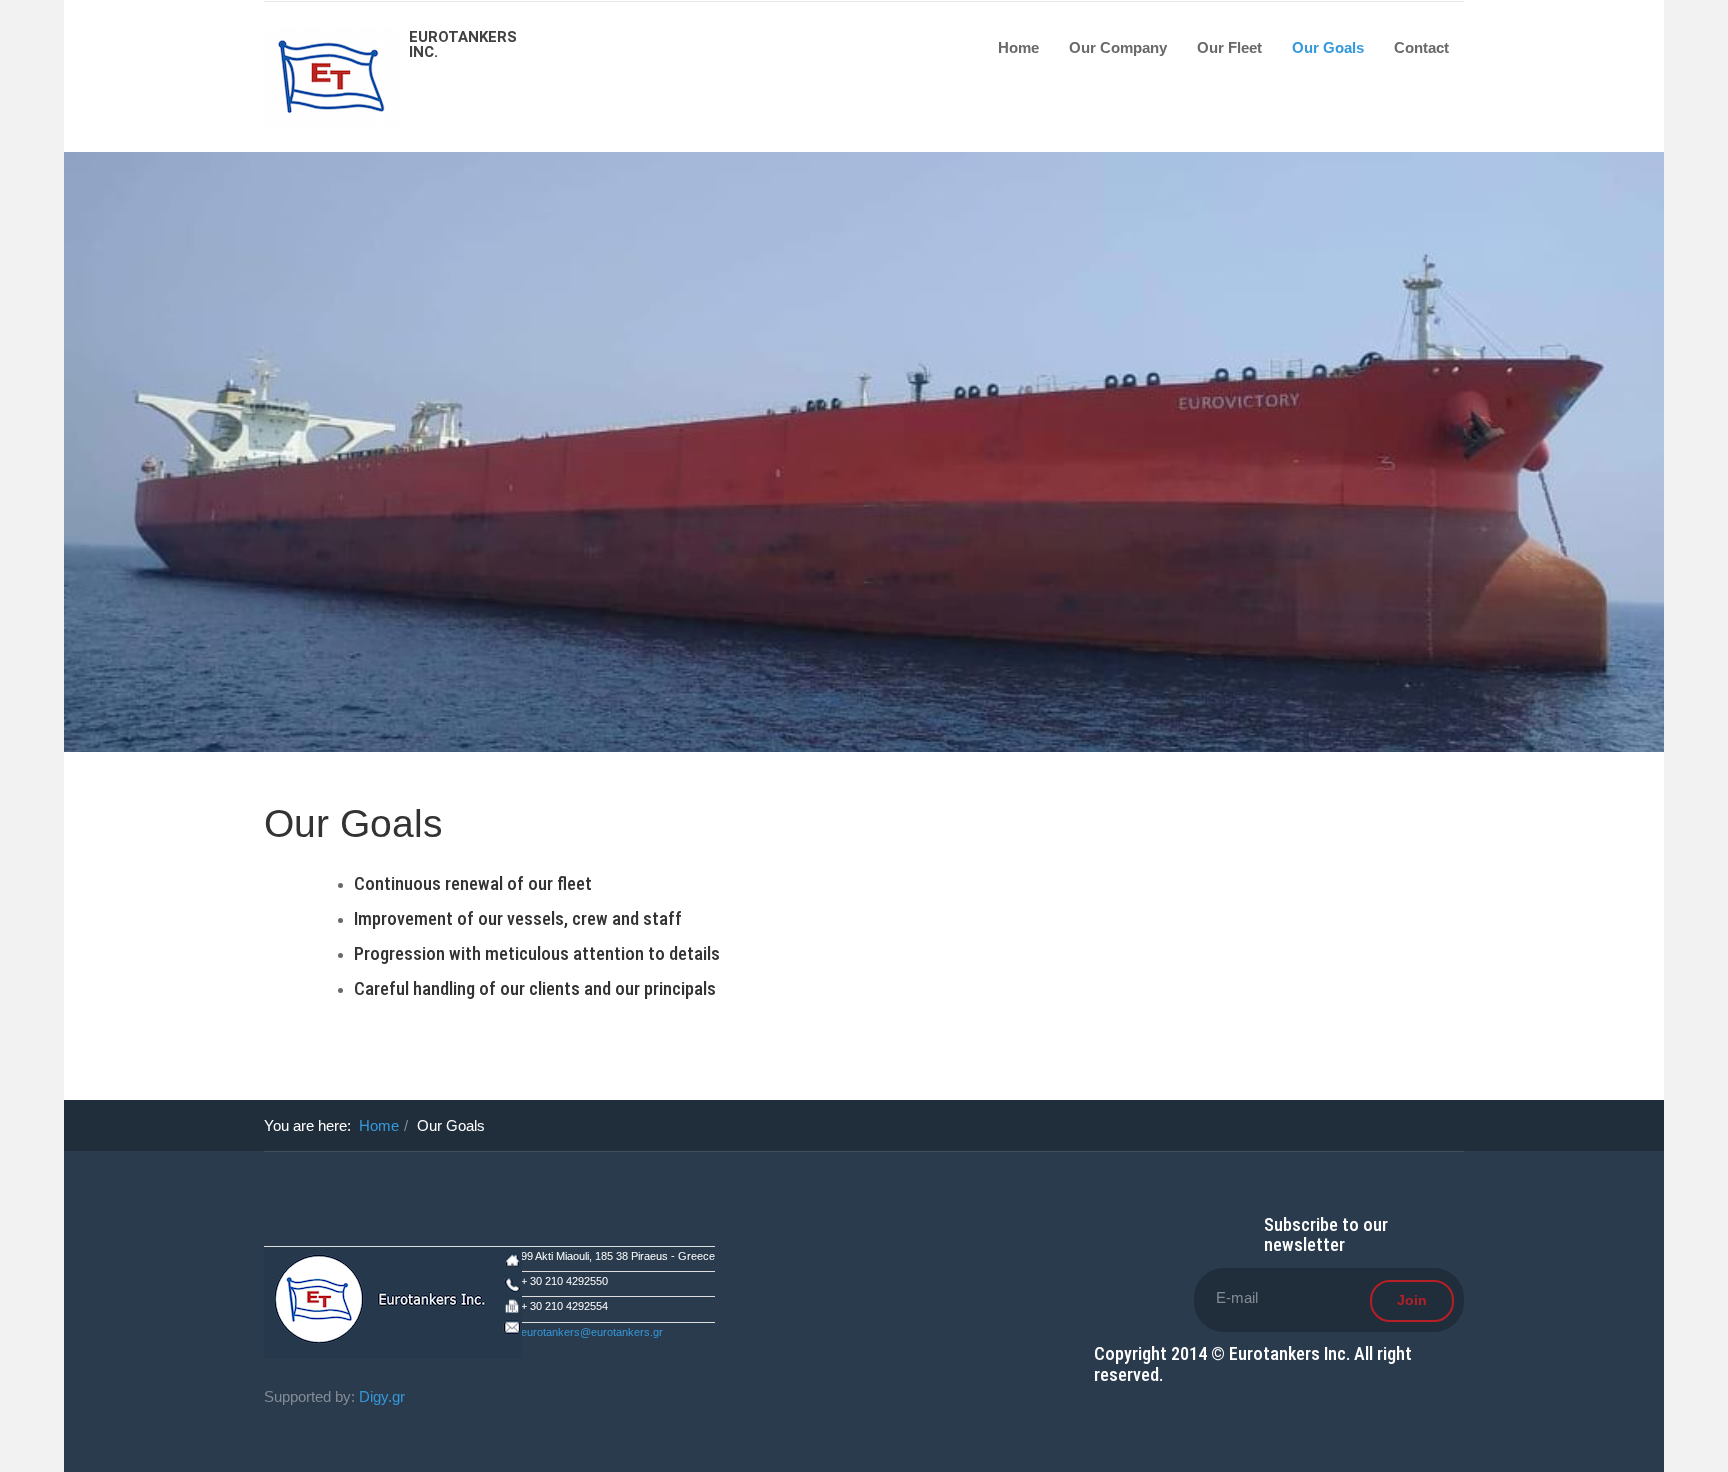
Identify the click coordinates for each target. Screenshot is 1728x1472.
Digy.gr (382, 1396)
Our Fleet (1229, 47)
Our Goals (1328, 47)
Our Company (1118, 47)
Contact (1421, 47)
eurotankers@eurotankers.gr (592, 1332)
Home (1018, 47)
